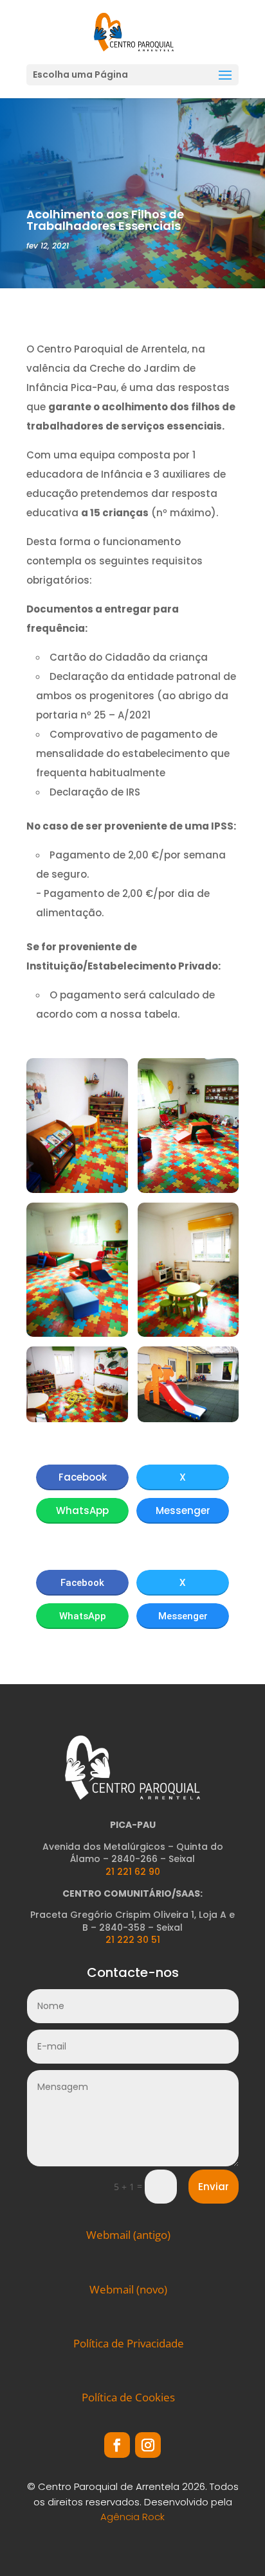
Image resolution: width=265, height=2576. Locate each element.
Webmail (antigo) (128, 2235)
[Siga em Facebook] (117, 2445)
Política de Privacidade (129, 2343)
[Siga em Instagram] (148, 2445)
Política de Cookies (128, 2397)
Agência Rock (132, 2517)
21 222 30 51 (133, 1940)
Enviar (214, 2187)
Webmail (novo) (128, 2289)
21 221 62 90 (133, 1872)
